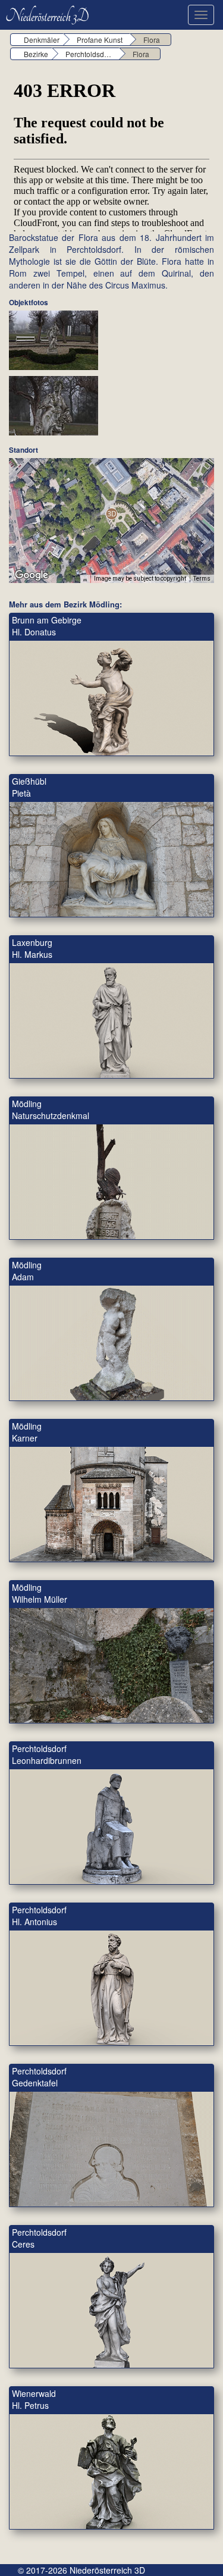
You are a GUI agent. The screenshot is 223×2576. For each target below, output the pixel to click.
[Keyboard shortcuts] (85, 579)
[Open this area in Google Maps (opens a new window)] (32, 575)
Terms (202, 579)
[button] (111, 514)
